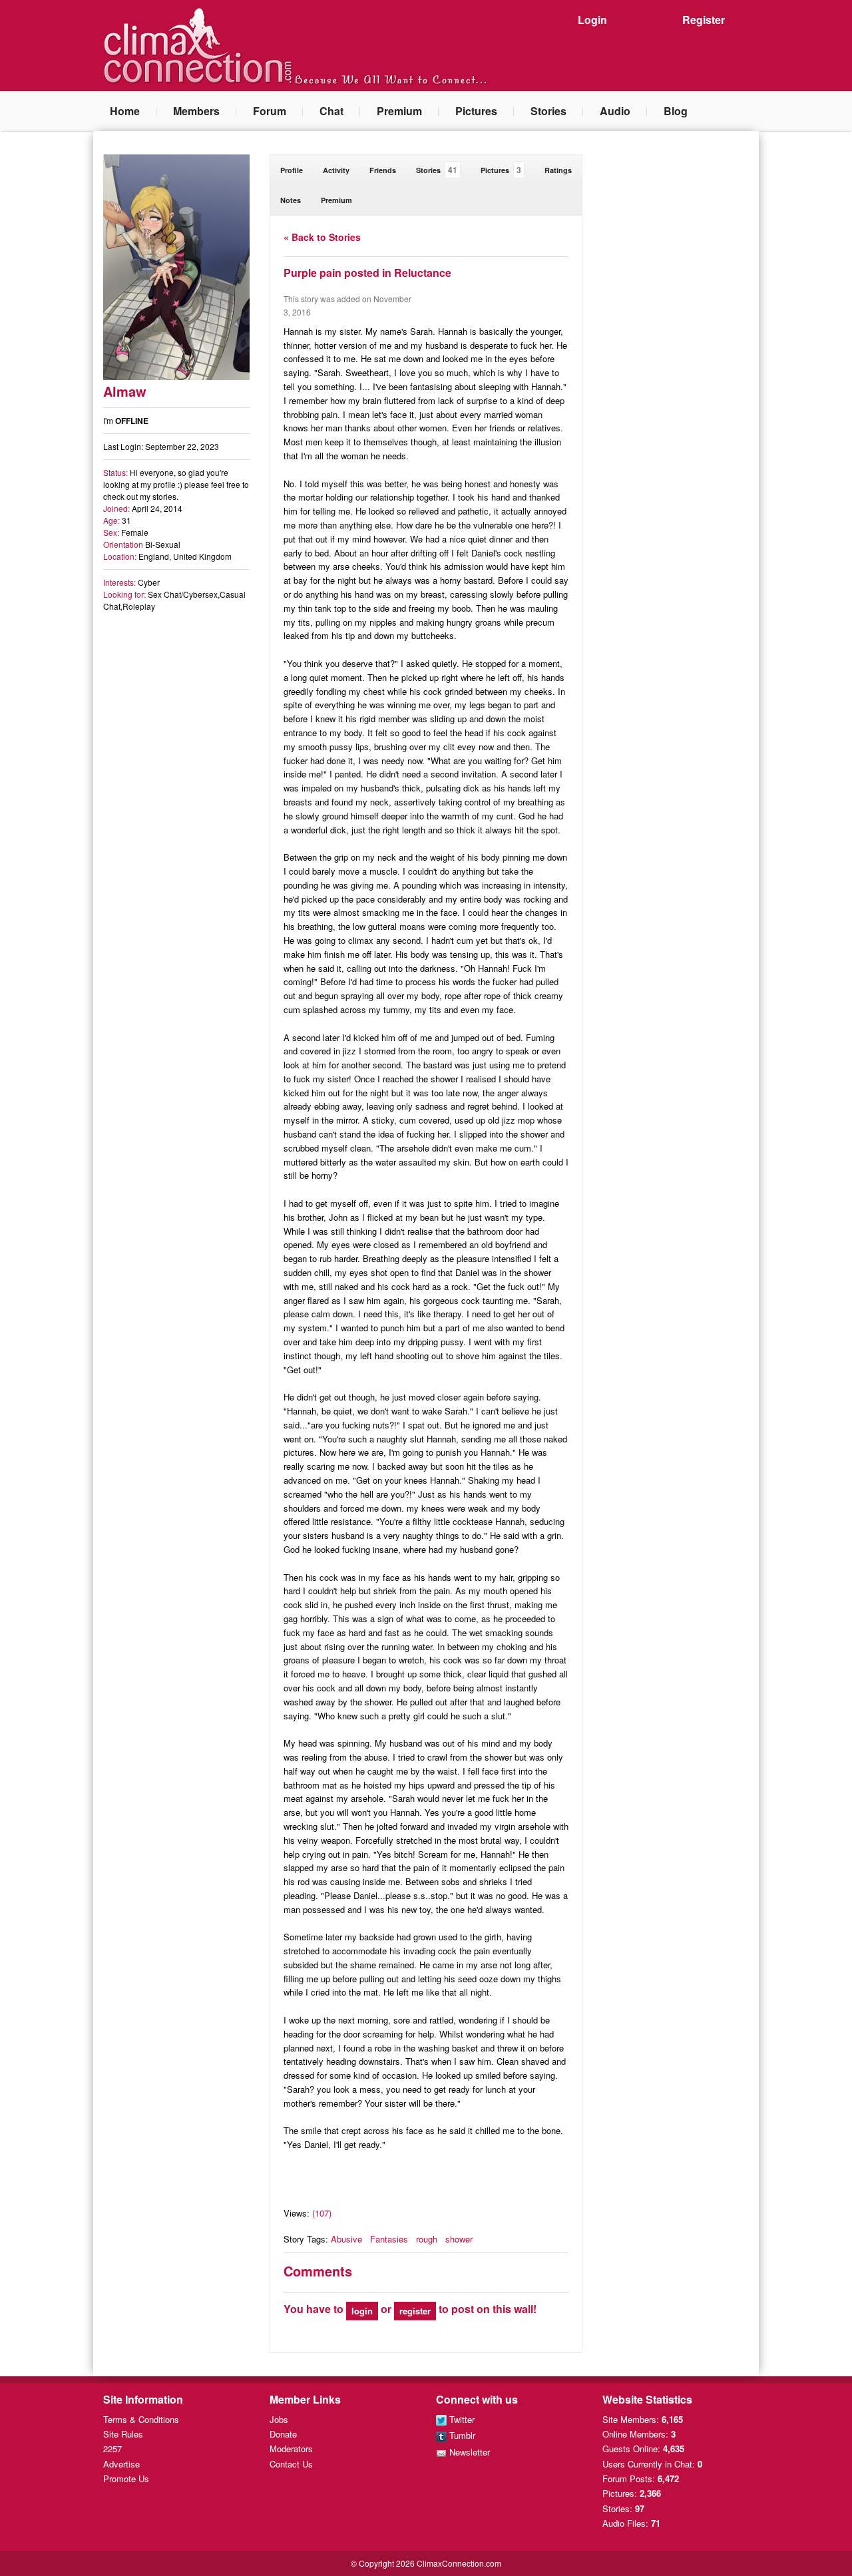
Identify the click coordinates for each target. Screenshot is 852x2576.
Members (196, 111)
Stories (548, 111)
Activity (336, 170)
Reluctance (423, 273)
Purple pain (313, 273)
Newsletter (468, 2452)
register (415, 2311)
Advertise (121, 2464)
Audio (615, 111)
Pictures (476, 111)
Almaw (125, 391)
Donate (283, 2434)
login (362, 2311)
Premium (399, 111)
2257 (112, 2449)
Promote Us (126, 2478)
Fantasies (389, 2239)
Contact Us (291, 2464)
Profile (292, 170)
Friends (383, 170)
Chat (331, 111)
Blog (676, 111)
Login (592, 20)
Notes (291, 200)
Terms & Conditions (141, 2419)
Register (704, 20)
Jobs (279, 2419)
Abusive (346, 2239)
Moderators (291, 2449)
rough (427, 2239)
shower (459, 2239)
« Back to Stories (322, 237)
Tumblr (461, 2435)
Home (125, 111)
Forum (270, 111)
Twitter (461, 2419)
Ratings (558, 170)
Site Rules (123, 2434)
